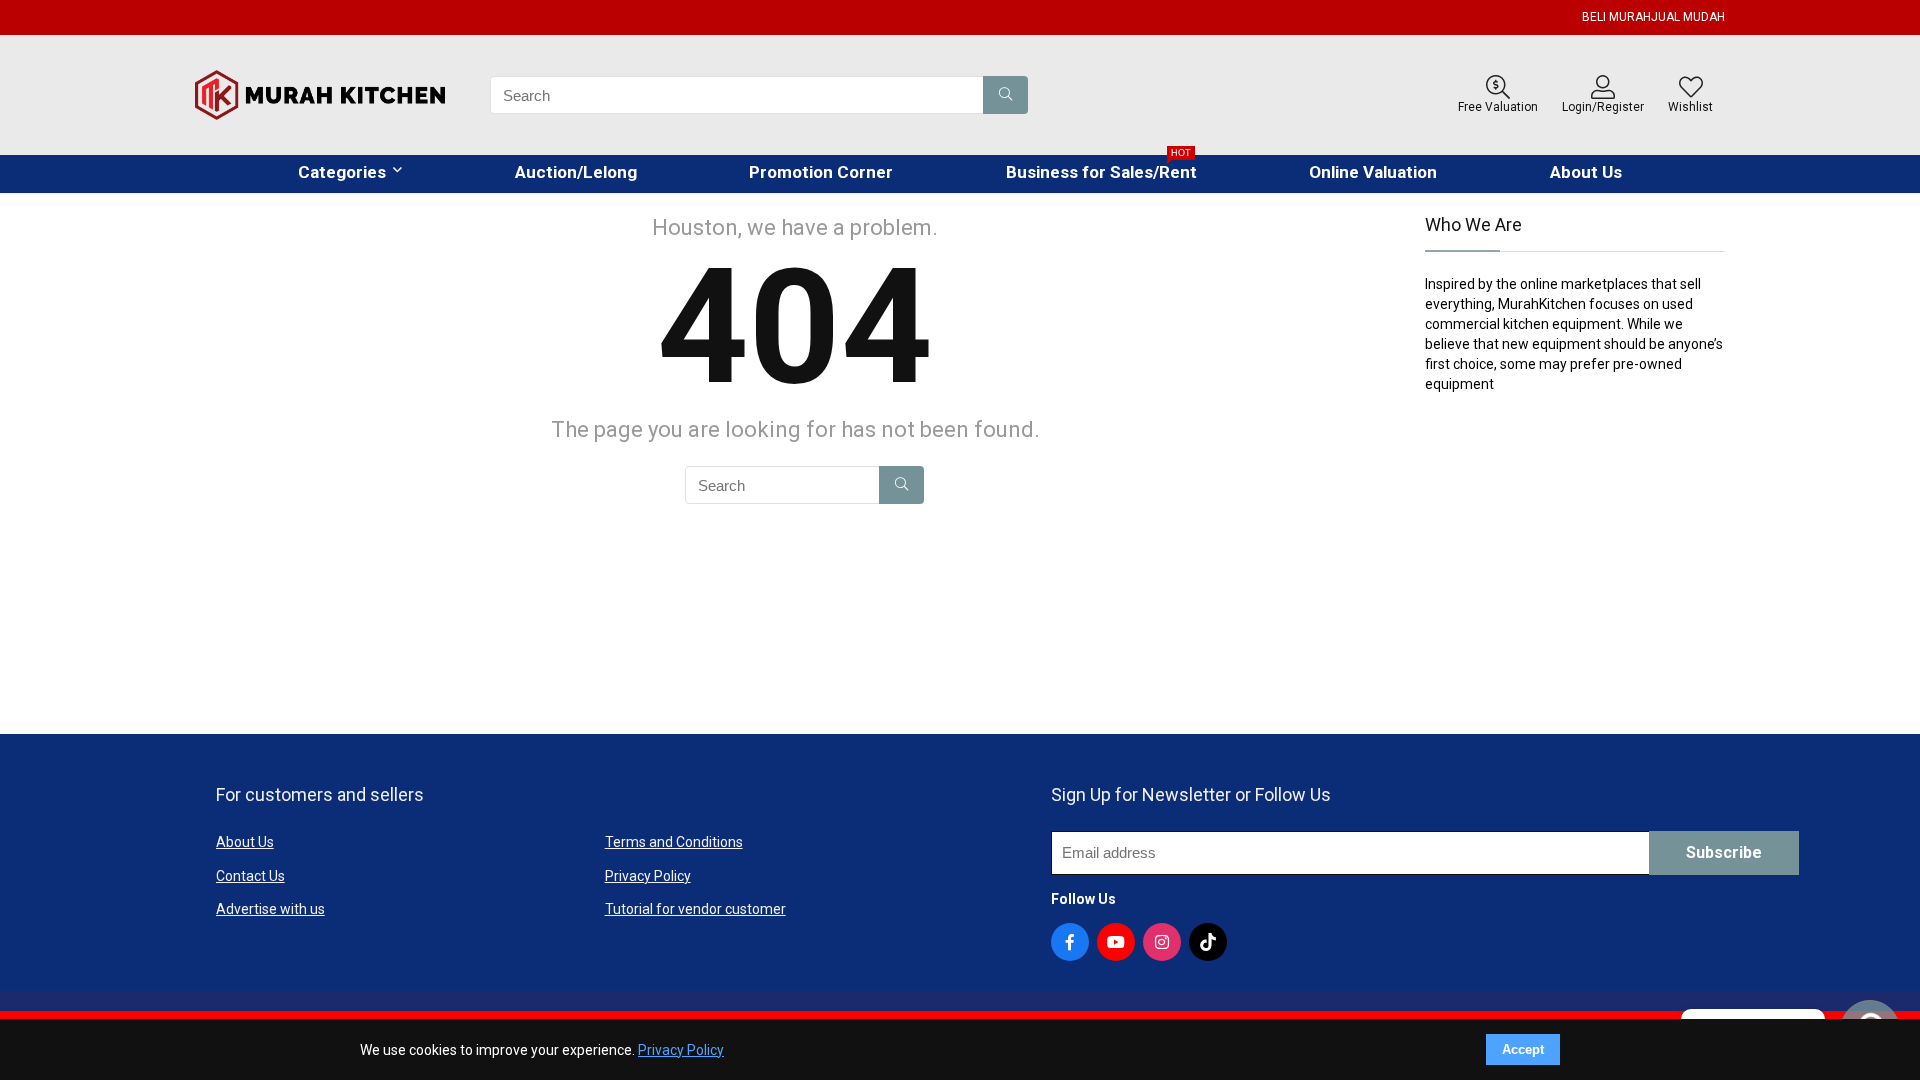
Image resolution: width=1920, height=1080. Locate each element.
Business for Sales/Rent (1101, 168)
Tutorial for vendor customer (695, 909)
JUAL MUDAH (1688, 17)
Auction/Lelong (576, 172)
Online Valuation (1373, 172)
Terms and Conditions (674, 842)
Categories (342, 172)
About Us (1586, 172)
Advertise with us (270, 909)
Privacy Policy (648, 876)
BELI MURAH (1616, 17)
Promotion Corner (821, 172)
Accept (1523, 1049)
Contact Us (250, 876)
